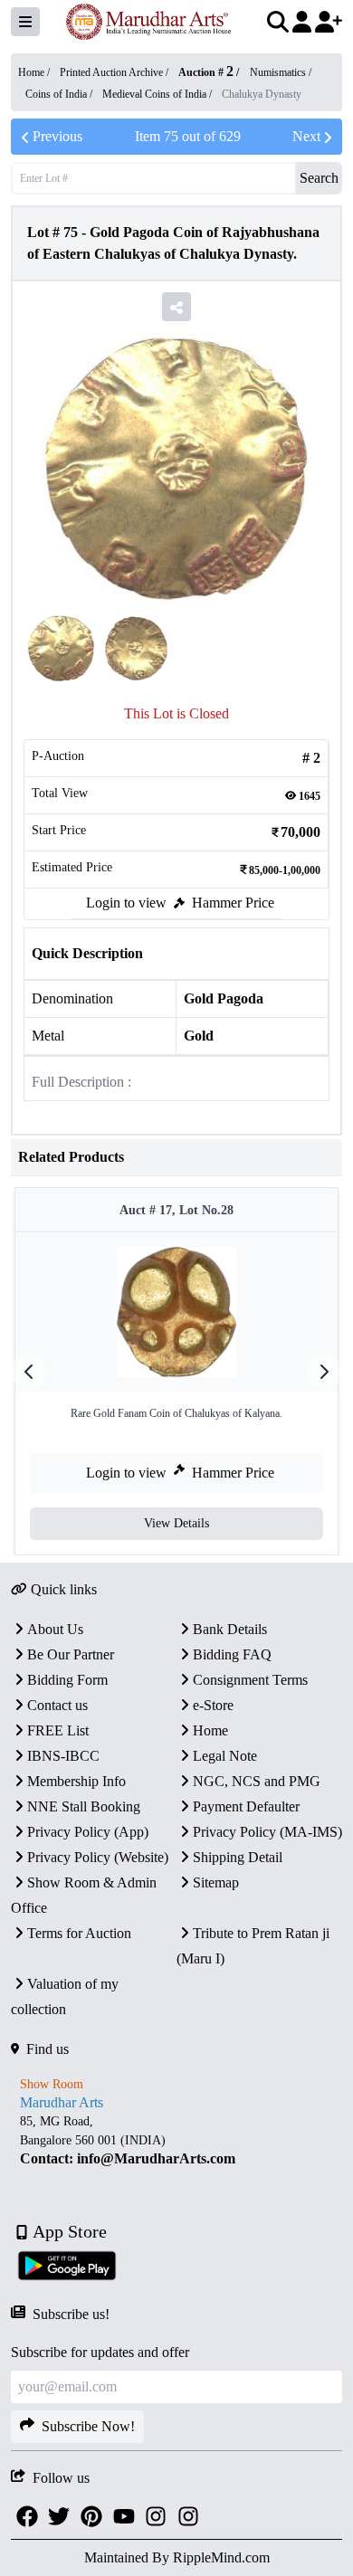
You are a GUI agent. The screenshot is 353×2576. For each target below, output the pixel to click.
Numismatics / (281, 72)
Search (319, 178)
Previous (57, 136)
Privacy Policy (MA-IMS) (267, 1832)
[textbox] (176, 2140)
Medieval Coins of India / (158, 94)
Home (210, 1730)
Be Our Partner (71, 1654)
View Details (176, 1523)
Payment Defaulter (246, 1806)
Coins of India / (60, 94)
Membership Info (76, 1781)
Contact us (57, 1705)
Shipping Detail (238, 1857)
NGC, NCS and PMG (257, 1781)
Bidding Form (67, 1680)
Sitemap (216, 1882)
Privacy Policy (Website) (98, 1857)
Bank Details (230, 1629)
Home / (35, 72)
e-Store (213, 1705)
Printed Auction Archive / (115, 72)
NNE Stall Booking (84, 1806)
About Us (55, 1629)
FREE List (58, 1730)
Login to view (126, 903)
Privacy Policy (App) (88, 1832)
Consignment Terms (250, 1680)
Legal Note (225, 1756)
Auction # (206, 72)
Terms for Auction (79, 1933)
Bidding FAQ (232, 1654)
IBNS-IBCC (63, 1756)
